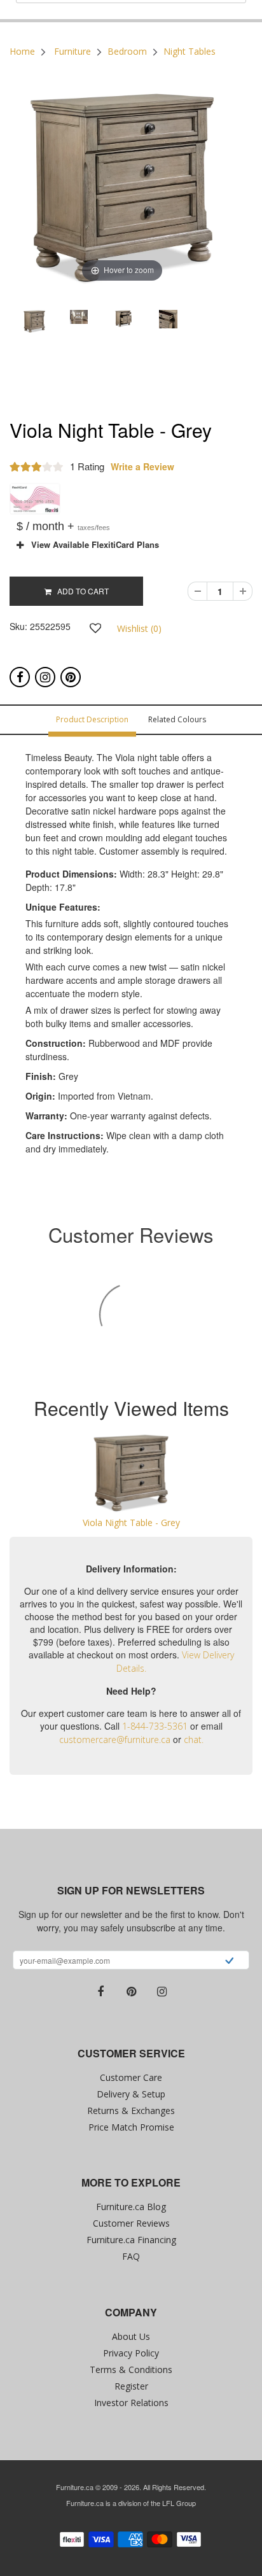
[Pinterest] (71, 677)
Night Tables (190, 51)
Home (22, 51)
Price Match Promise (131, 2127)
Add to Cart (80, 591)
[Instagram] (45, 677)
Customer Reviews (131, 2223)
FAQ (131, 2256)
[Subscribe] (229, 1962)
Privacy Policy (131, 2353)
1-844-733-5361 (155, 1726)
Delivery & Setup (131, 2094)
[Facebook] (20, 677)
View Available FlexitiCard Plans (91, 545)
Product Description (92, 719)
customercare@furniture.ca (115, 1739)
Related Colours (177, 719)
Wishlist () (139, 628)
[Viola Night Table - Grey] (131, 1473)
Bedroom (127, 51)
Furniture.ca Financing (131, 2240)
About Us (131, 2336)
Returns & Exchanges (131, 2110)
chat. (194, 1739)
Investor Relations (131, 2403)
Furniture (72, 51)
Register (131, 2386)
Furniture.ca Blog (131, 2207)
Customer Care (131, 2077)
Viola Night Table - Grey (131, 1522)
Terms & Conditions (131, 2369)
